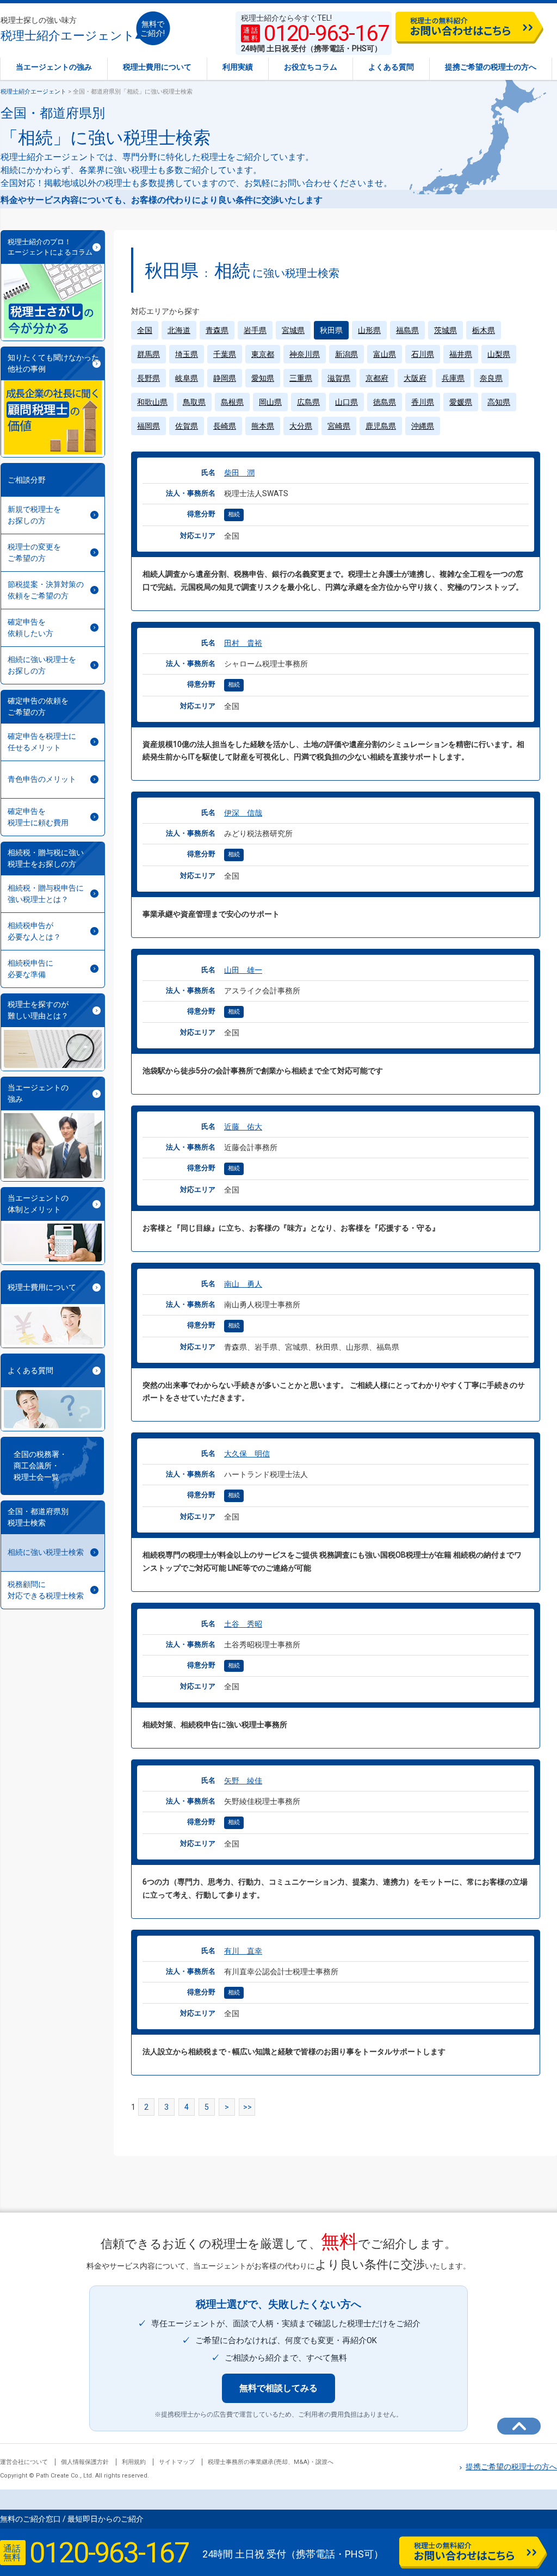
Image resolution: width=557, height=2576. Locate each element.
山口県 (346, 402)
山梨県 (499, 354)
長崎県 (225, 426)
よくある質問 (391, 67)
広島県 (308, 402)
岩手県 (255, 330)
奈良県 (491, 378)
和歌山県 (152, 402)
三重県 (301, 378)
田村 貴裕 (243, 643)
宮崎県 (339, 426)
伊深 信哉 (243, 813)
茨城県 (445, 330)
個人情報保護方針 (85, 2462)
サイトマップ (177, 2462)
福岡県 (148, 426)
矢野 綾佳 (243, 1781)
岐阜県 (187, 378)
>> (247, 2107)
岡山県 (270, 402)
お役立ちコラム (311, 67)
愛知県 (263, 378)
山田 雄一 (243, 970)
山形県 (369, 330)
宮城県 (293, 330)
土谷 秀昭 (243, 1624)
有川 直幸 (243, 1951)
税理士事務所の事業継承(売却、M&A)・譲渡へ (271, 2462)
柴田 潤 (239, 473)
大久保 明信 (247, 1454)
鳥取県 (194, 402)
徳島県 (385, 402)
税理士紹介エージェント (68, 29)
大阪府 (415, 378)
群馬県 (148, 354)
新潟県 (346, 354)
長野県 (148, 378)
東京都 (263, 354)
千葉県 (225, 354)
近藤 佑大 (243, 1127)
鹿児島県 (381, 426)
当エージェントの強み (54, 67)
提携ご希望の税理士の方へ (491, 67)
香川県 (423, 402)
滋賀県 (339, 378)
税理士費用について (157, 67)
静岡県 (225, 378)
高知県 (499, 402)
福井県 (461, 354)
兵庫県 (453, 378)
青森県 (217, 330)
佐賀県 (187, 426)
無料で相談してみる (278, 2388)
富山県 (385, 354)
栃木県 (484, 330)
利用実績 (238, 67)
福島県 (407, 330)
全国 (145, 330)
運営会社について (24, 2462)
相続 (234, 514)
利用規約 (134, 2462)
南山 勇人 (243, 1284)
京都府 (377, 378)
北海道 (179, 330)
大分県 (301, 426)
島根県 (232, 402)
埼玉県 (187, 354)
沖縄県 (423, 426)
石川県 (423, 354)
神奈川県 (305, 354)
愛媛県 (461, 402)
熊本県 (263, 426)
